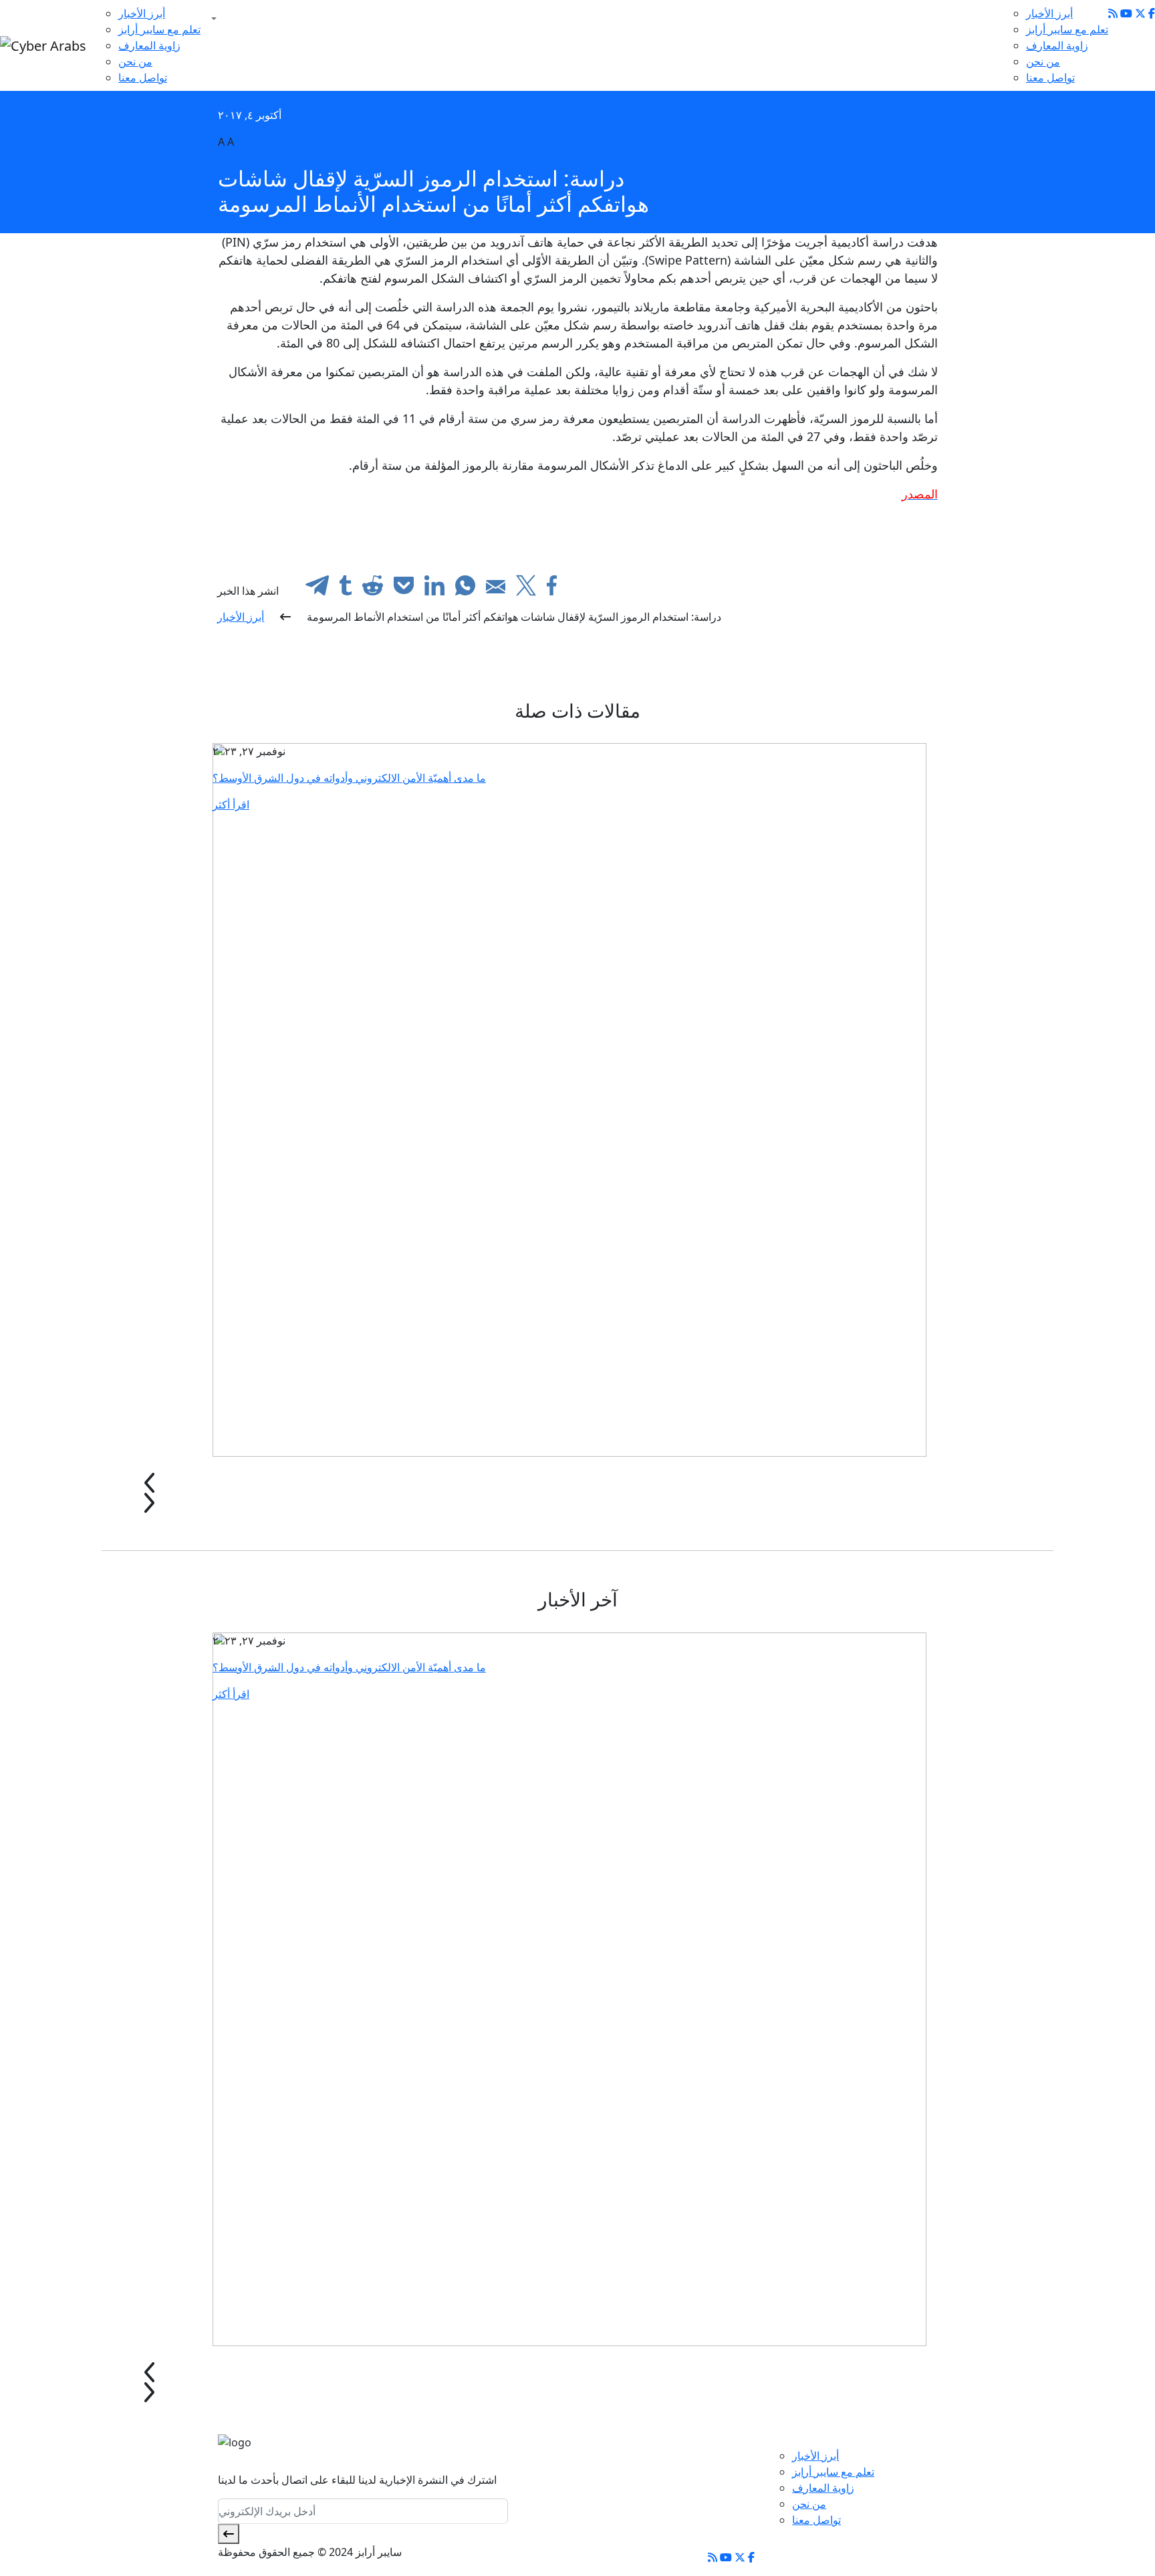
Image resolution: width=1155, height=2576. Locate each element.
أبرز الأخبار (142, 13)
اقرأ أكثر (231, 805)
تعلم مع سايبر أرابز (159, 29)
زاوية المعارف (149, 45)
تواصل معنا (143, 78)
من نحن (135, 61)
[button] (211, 19)
